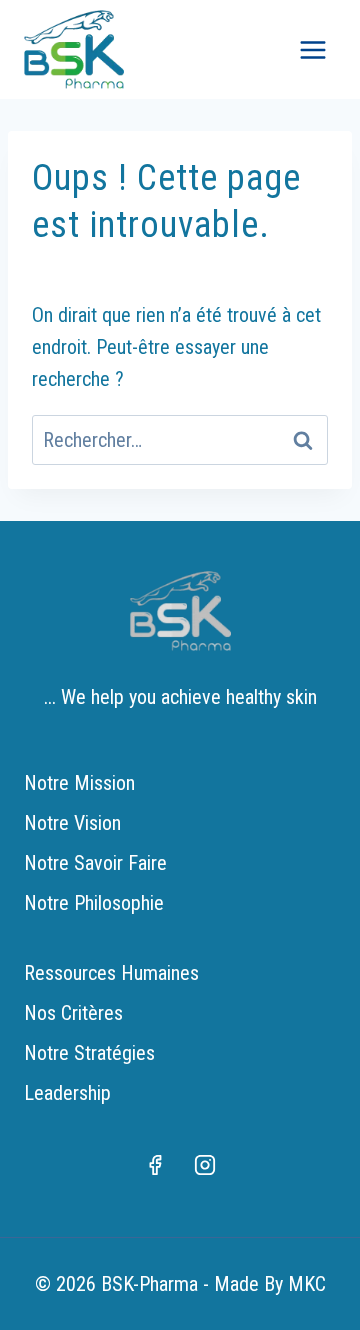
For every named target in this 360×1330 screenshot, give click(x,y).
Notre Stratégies (89, 1053)
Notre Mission (79, 783)
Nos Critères (73, 1013)
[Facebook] (155, 1165)
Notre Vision (72, 823)
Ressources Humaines (111, 973)
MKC (307, 1284)
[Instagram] (205, 1165)
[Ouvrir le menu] (312, 49)
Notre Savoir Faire (95, 863)
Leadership (67, 1093)
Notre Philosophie (94, 903)
